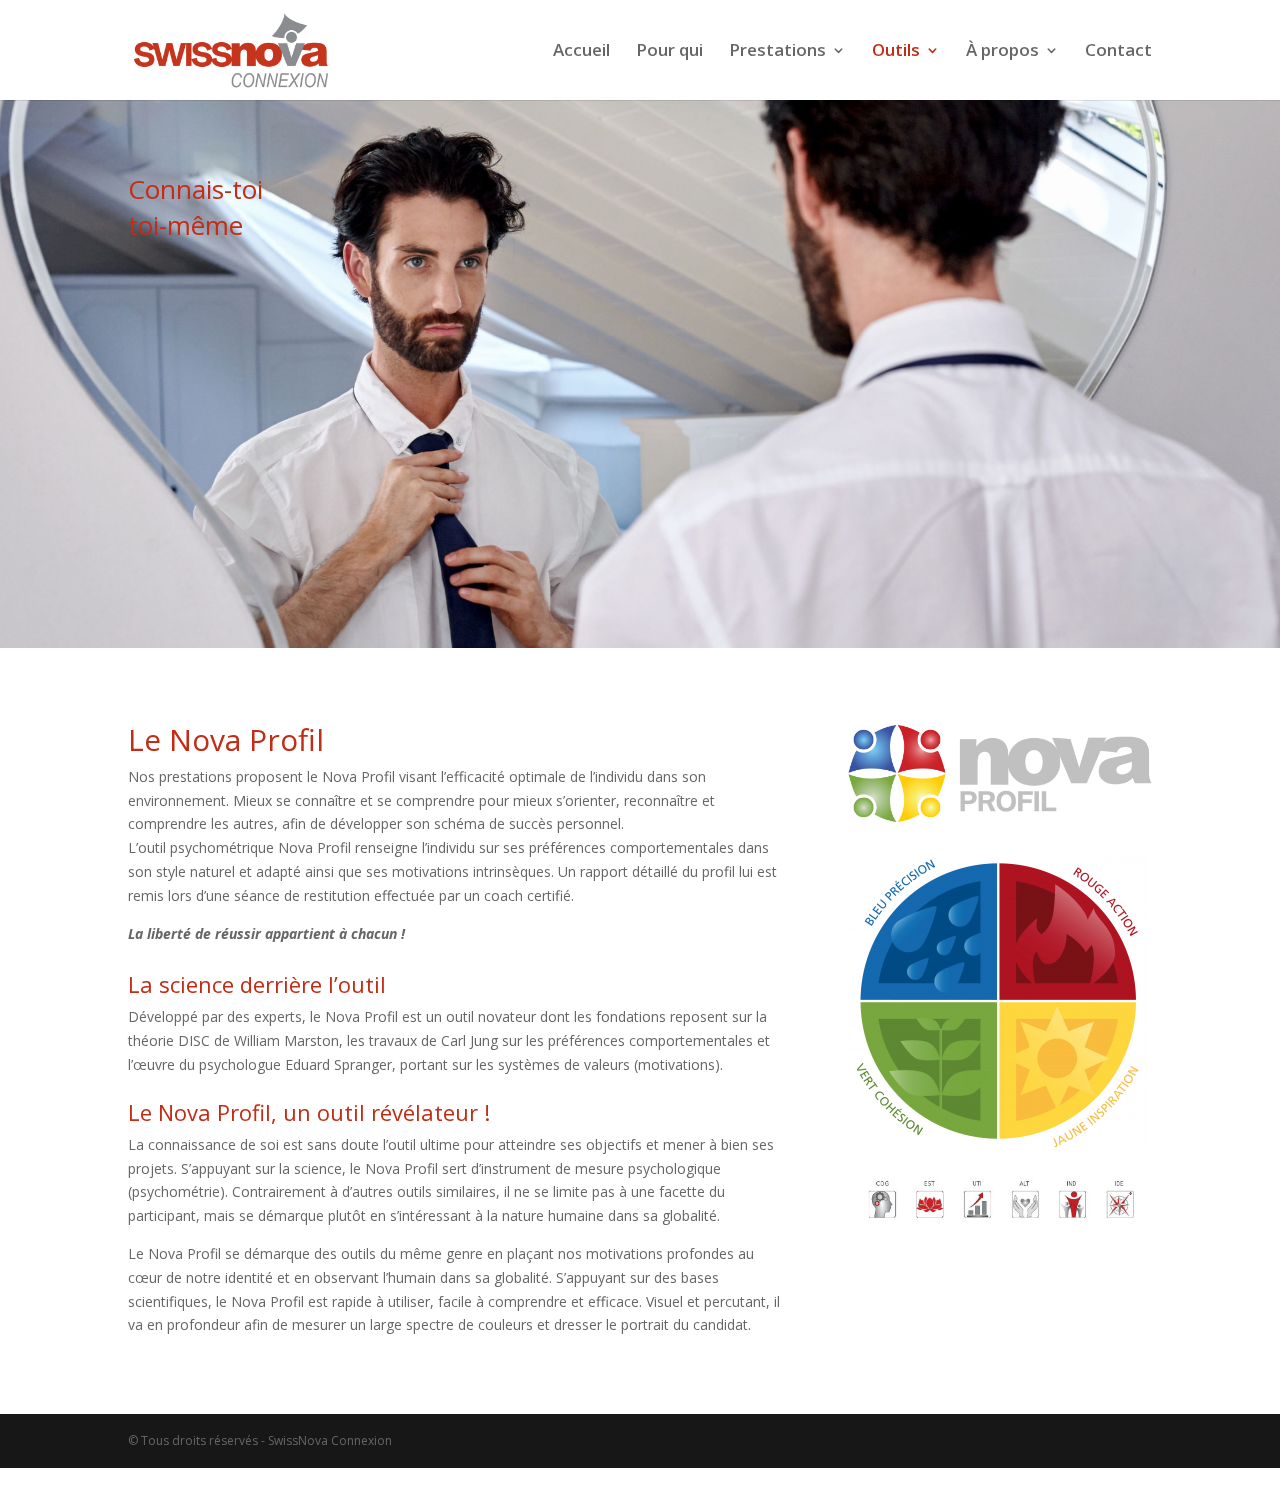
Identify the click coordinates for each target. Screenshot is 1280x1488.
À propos (1002, 52)
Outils (896, 52)
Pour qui (669, 52)
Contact (1118, 52)
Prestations (777, 52)
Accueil (581, 52)
